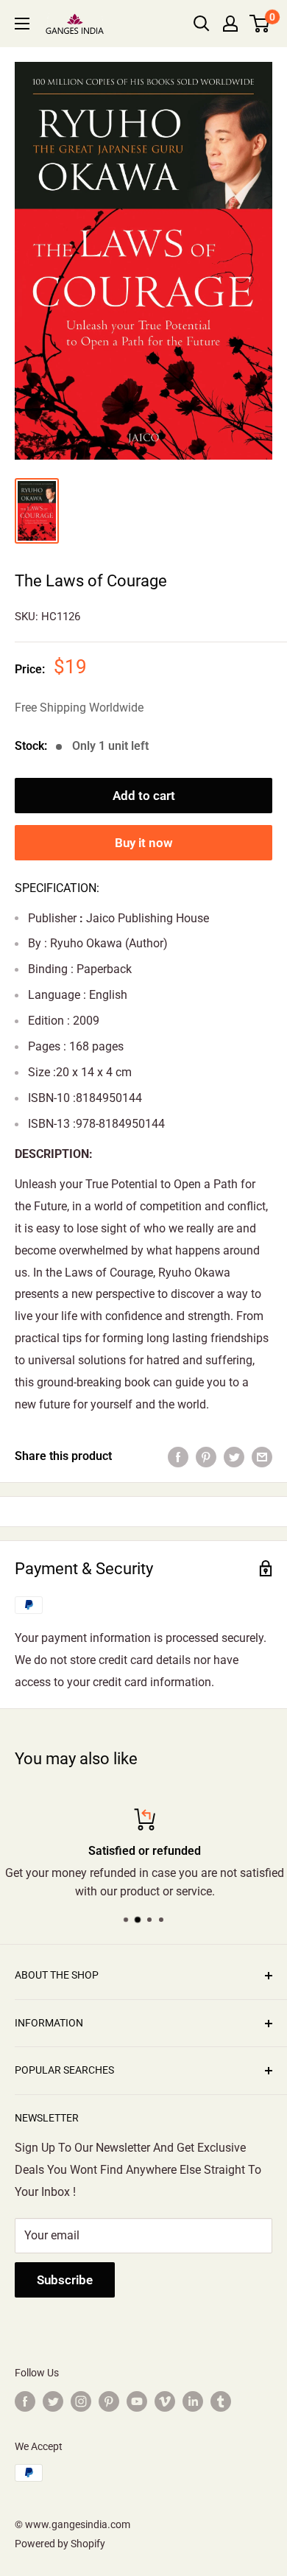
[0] (260, 24)
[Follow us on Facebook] (25, 2401)
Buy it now (144, 843)
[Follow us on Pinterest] (109, 2401)
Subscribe (65, 2280)
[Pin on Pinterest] (206, 1456)
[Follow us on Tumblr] (221, 2401)
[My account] (230, 24)
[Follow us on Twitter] (53, 2401)
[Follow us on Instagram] (81, 2401)
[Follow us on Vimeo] (165, 2401)
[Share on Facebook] (178, 1456)
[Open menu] (22, 24)
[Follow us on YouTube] (137, 2401)
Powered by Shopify (60, 2544)
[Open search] (202, 24)
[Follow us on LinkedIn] (193, 2401)
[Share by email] (262, 1456)
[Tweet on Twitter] (234, 1456)
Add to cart (144, 796)
